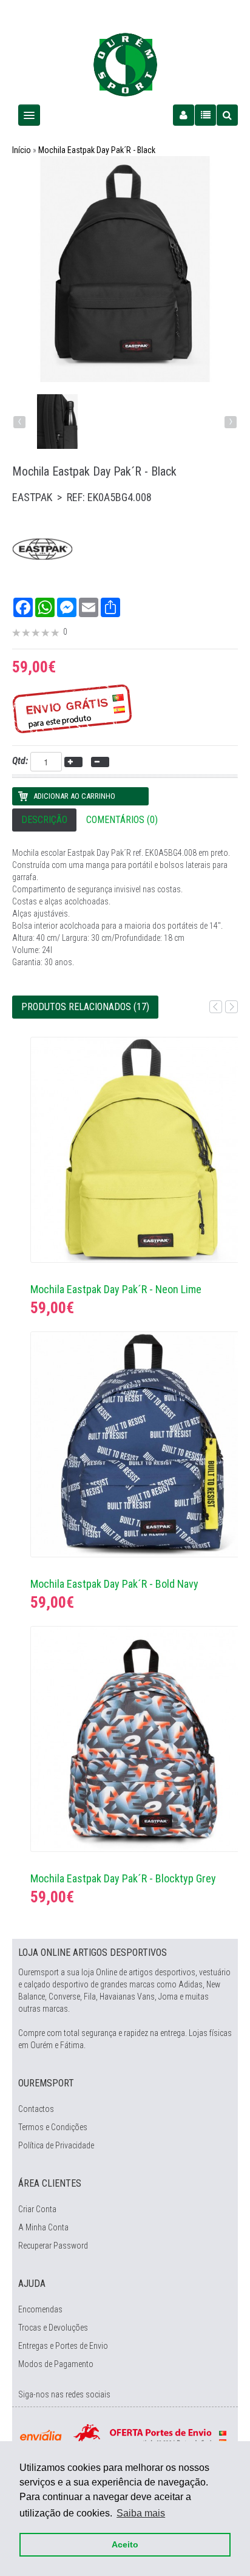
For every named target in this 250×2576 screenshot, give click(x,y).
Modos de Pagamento (56, 2364)
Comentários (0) (122, 820)
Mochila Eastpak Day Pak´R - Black (97, 150)
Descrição (44, 820)
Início (22, 150)
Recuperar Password (53, 2246)
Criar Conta (37, 2209)
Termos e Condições (53, 2127)
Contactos (36, 2109)
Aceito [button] (125, 2544)
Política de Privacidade (56, 2145)
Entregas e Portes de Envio (63, 2346)
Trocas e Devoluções (53, 2328)
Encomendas (40, 2309)
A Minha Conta (43, 2227)
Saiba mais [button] (141, 2513)
